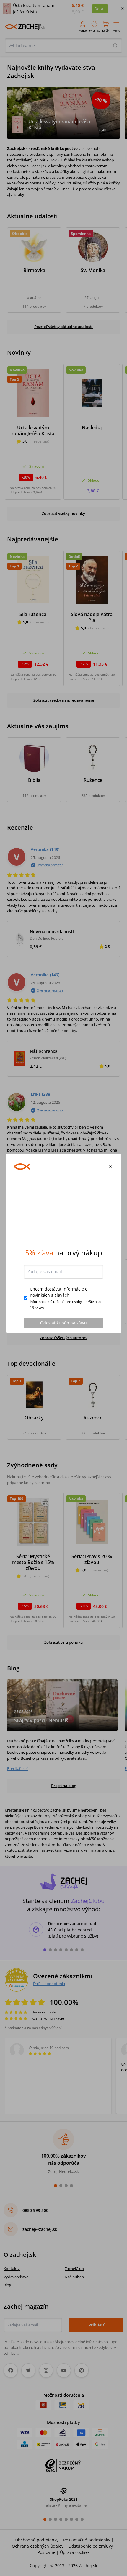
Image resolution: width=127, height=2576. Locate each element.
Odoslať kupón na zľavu (63, 1368)
